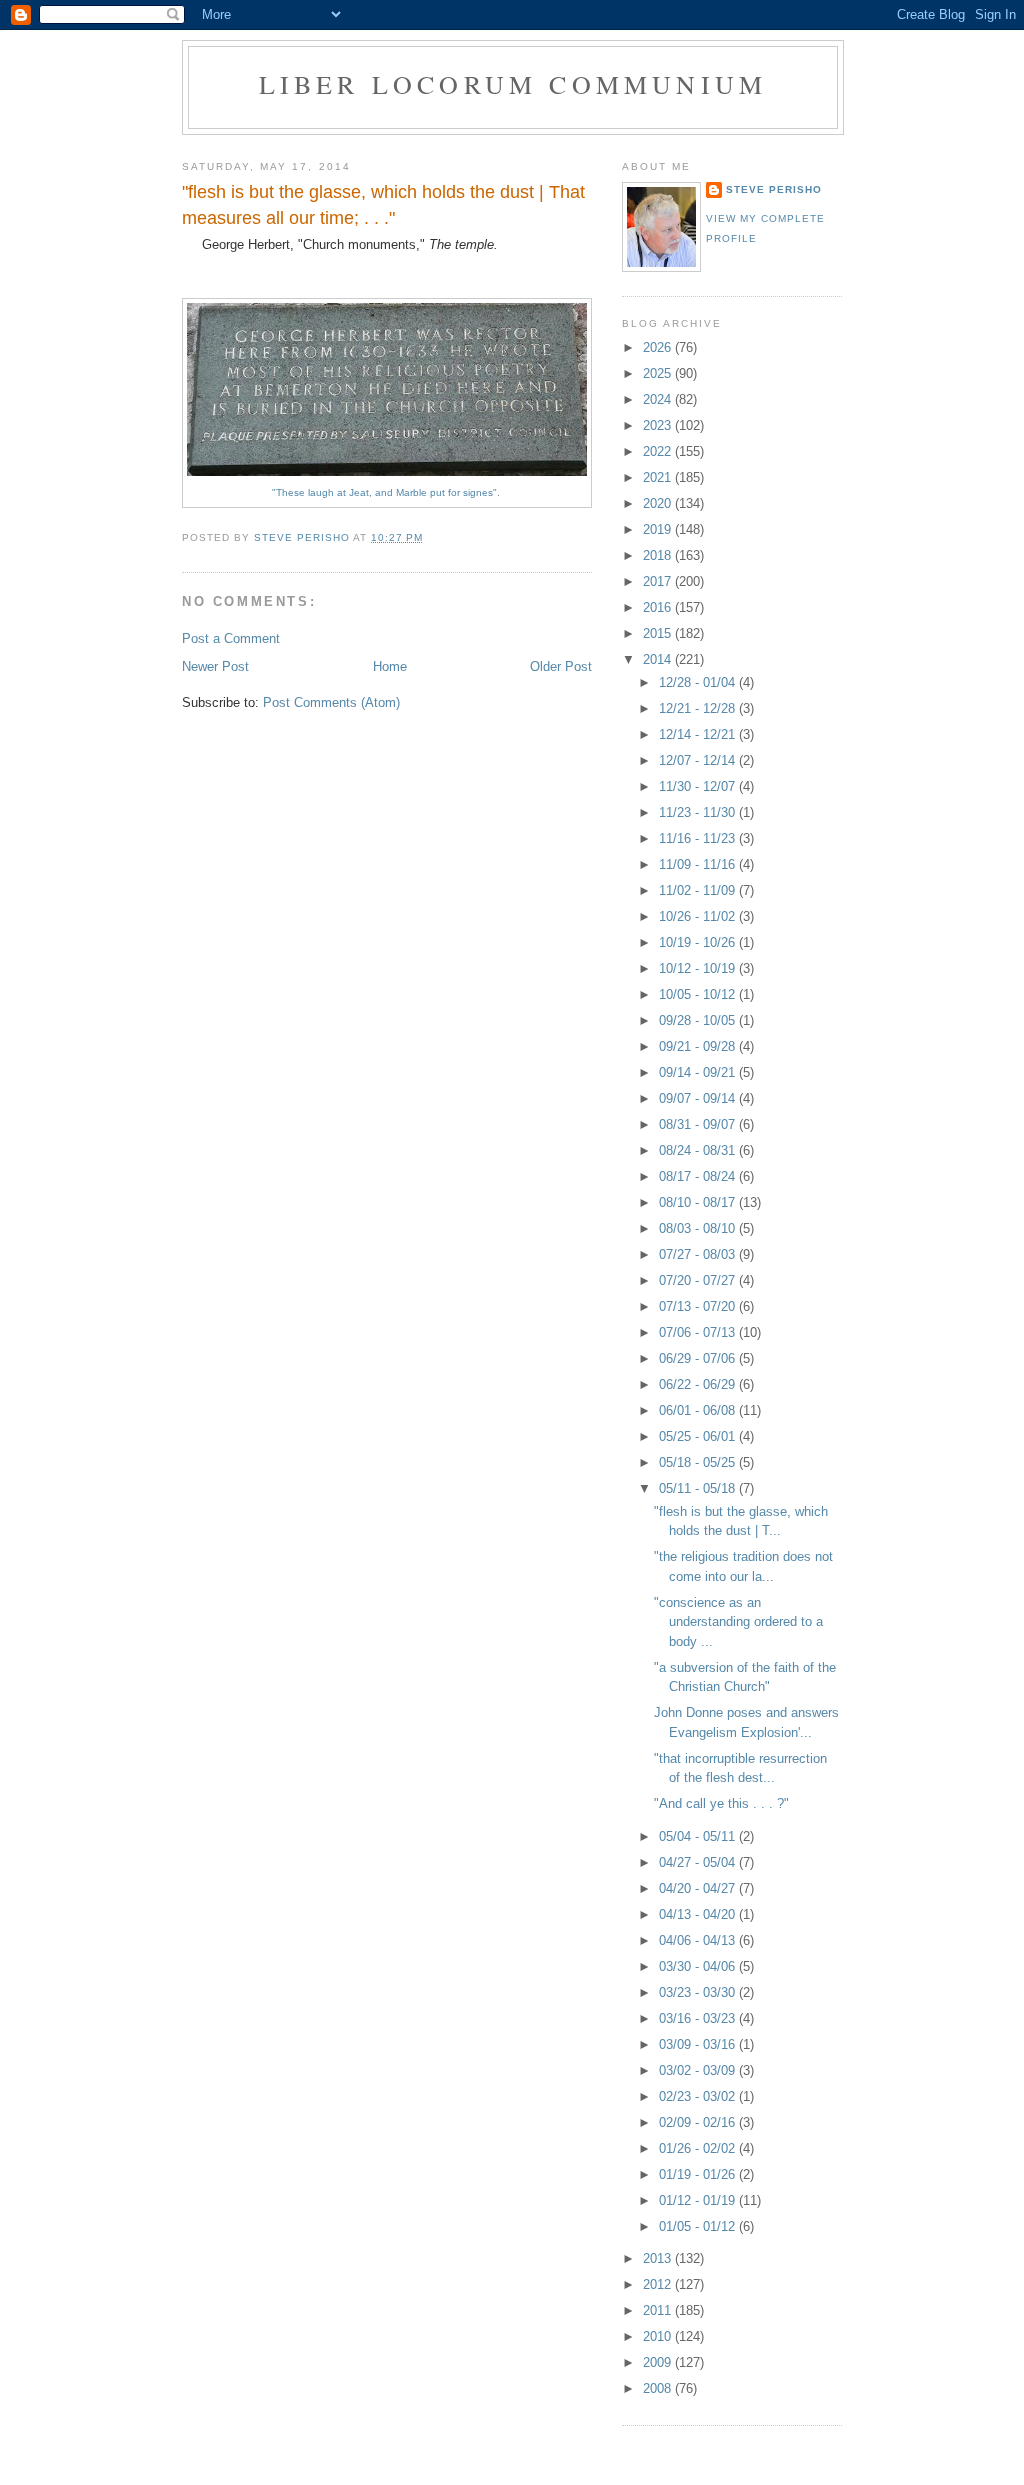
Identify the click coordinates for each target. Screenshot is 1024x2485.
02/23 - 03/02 (699, 2096)
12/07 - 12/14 (699, 760)
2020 (659, 503)
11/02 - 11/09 (699, 890)
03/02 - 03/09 (699, 2070)
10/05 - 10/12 (699, 994)
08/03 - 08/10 (699, 1228)
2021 (659, 477)
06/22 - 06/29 (699, 1384)
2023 (659, 425)
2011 (659, 2310)
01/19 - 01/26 (699, 2174)
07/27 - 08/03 (699, 1254)
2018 (659, 555)
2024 (659, 399)
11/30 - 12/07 (699, 786)
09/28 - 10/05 (699, 1020)
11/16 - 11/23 (699, 838)
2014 (659, 659)
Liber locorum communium (513, 84)
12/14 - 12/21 (699, 734)
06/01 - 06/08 (699, 1410)
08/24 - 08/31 (699, 1150)
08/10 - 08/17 (699, 1202)
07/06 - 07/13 (699, 1332)
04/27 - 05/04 (699, 1862)
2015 (659, 633)
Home (390, 666)
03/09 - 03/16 (699, 2044)
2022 (659, 451)
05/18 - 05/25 (699, 1462)
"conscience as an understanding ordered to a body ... (738, 1622)
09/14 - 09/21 (699, 1072)
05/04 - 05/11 (699, 1836)
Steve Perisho (774, 189)
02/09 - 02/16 (699, 2122)
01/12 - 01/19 (699, 2200)
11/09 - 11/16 (699, 864)
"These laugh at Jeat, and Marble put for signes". (387, 492)
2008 (659, 2388)
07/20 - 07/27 (699, 1280)
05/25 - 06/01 (699, 1436)
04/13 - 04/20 (699, 1914)
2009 (659, 2362)
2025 (659, 373)
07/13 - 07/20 (699, 1306)
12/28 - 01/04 (699, 682)
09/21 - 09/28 (699, 1046)
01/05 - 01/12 (699, 2226)
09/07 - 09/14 (699, 1098)
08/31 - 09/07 (699, 1124)
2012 (659, 2284)
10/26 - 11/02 (699, 916)
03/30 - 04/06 (699, 1966)
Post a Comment (231, 638)
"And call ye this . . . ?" (721, 1803)
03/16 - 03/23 (699, 2018)
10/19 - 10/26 (699, 942)
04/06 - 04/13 (699, 1940)
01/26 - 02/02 (699, 2148)
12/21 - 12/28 (699, 708)
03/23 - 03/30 (699, 1992)
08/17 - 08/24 (699, 1176)
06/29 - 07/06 (699, 1358)
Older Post (561, 666)
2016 (659, 607)
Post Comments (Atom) (331, 702)
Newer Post (215, 666)
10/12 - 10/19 (699, 968)
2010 (659, 2336)
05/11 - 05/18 (699, 1488)
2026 (659, 347)
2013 (659, 2258)
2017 (659, 581)
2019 (659, 529)
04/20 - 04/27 (699, 1888)
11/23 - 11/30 (699, 812)
